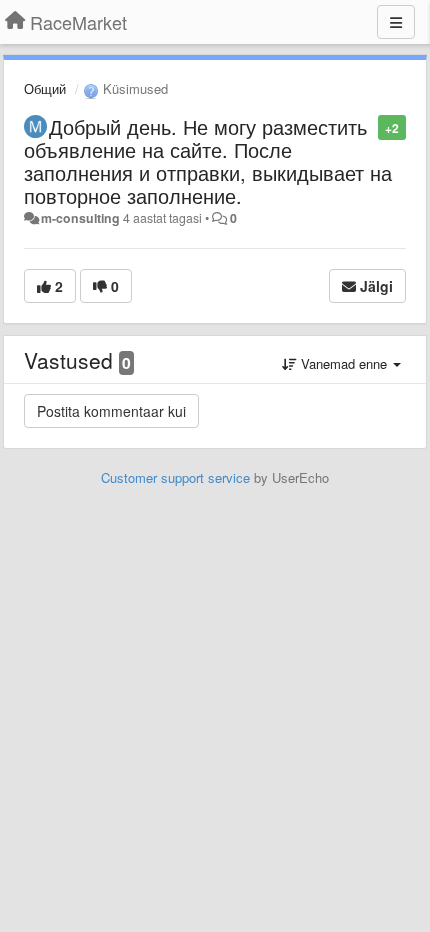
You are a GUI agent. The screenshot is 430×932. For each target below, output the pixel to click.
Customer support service (175, 477)
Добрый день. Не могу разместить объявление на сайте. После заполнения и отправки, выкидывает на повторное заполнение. (208, 161)
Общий (45, 88)
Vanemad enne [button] (344, 363)
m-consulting (80, 218)
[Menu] (396, 22)
